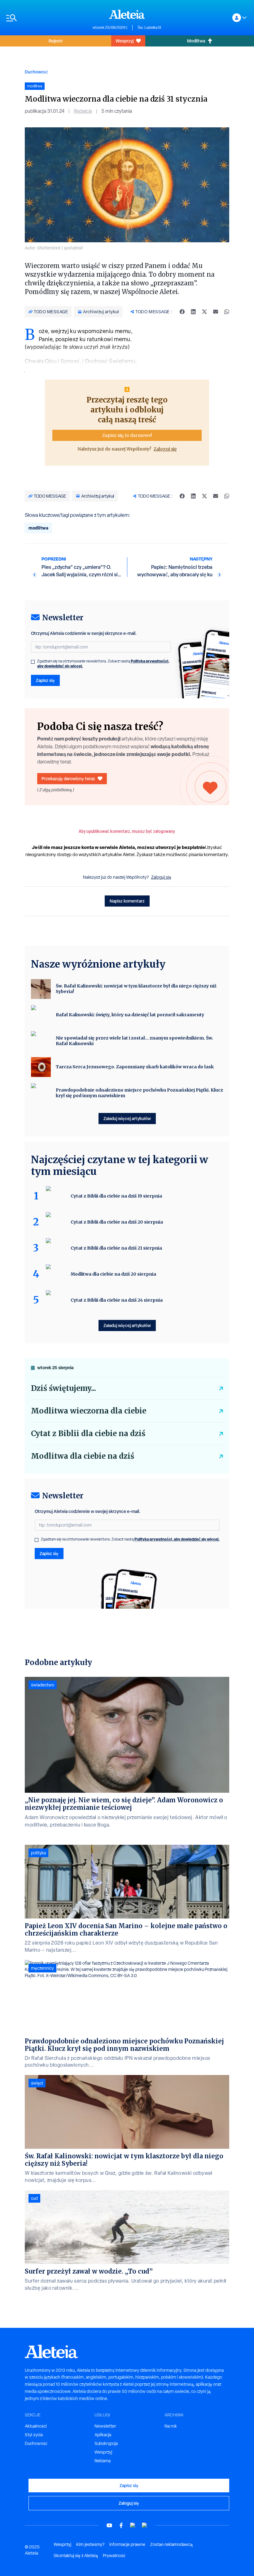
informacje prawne (127, 2544)
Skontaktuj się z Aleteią (76, 2556)
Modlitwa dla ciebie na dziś (83, 1456)
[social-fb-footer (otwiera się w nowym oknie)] (121, 2525)
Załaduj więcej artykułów (127, 1118)
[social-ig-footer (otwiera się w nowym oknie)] (145, 2525)
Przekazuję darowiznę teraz (68, 778)
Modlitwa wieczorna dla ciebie (89, 1411)
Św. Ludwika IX (149, 28)
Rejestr (56, 41)
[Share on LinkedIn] (193, 312)
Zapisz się (45, 680)
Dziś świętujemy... (63, 1388)
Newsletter (105, 2426)
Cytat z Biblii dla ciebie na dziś (88, 1433)
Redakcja (83, 111)
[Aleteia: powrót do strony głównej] (127, 14)
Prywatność (114, 2556)
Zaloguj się (165, 449)
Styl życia (34, 2435)
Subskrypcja (106, 2443)
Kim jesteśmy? (90, 2544)
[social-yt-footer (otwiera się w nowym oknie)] (109, 2525)
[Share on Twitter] (204, 312)
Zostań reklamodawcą (171, 2544)
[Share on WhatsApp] (227, 312)
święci (37, 2083)
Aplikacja (103, 2435)
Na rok (171, 2426)
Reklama (103, 2461)
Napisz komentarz (127, 901)
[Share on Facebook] (182, 312)
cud (34, 2198)
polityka (38, 1853)
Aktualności (36, 2426)
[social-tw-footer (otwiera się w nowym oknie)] (133, 2525)
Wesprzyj (125, 41)
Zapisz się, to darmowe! (127, 435)
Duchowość (36, 72)
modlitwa (38, 528)
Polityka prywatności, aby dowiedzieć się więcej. (177, 1539)
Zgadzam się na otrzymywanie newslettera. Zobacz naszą (103, 664)
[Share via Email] (216, 312)
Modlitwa (196, 41)
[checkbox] (33, 662)
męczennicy (42, 1968)
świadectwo (43, 1685)
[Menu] (46, 18)
